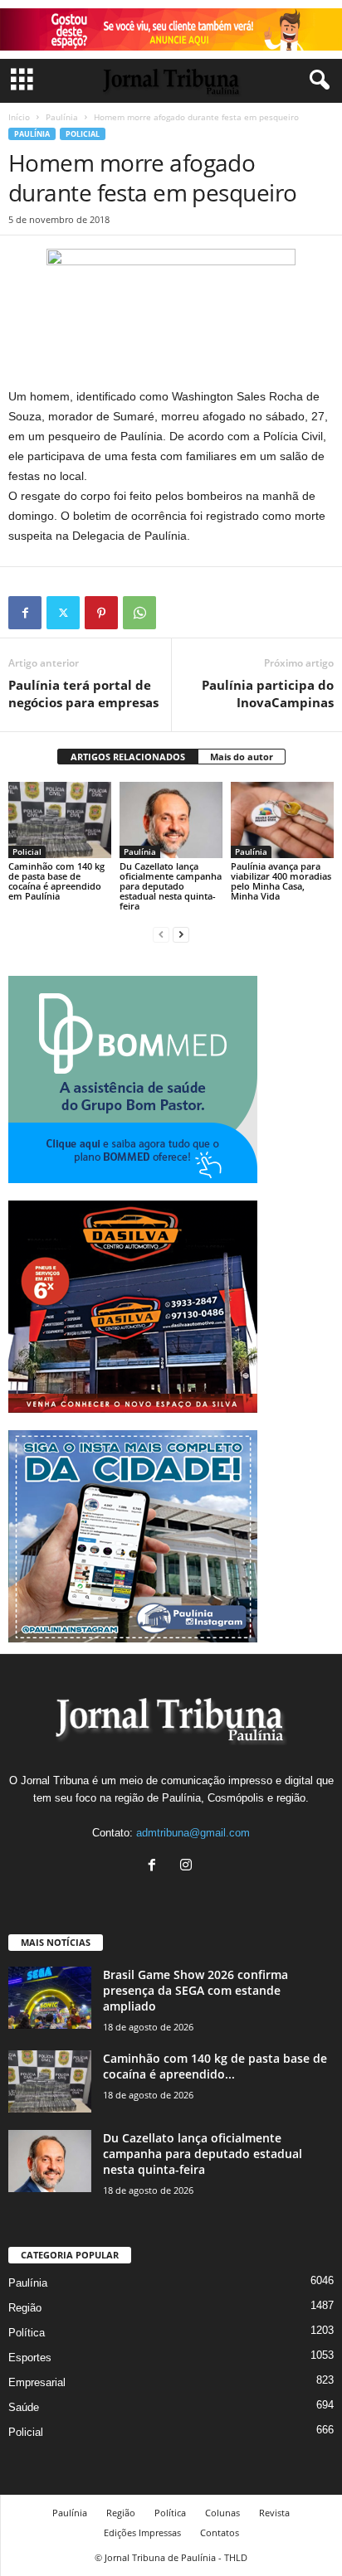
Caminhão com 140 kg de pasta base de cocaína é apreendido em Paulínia (56, 881)
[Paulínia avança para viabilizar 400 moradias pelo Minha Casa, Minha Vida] (282, 820)
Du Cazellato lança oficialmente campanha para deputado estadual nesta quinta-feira (171, 886)
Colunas (222, 2513)
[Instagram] (188, 1867)
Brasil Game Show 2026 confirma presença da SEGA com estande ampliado (195, 1990)
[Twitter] (63, 613)
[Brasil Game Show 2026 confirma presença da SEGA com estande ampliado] (50, 1998)
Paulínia (62, 117)
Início (19, 117)
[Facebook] (25, 613)
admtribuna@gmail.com (193, 1833)
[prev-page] (161, 934)
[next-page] (181, 934)
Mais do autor (242, 757)
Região (25, 2308)
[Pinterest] (101, 613)
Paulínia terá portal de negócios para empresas (83, 694)
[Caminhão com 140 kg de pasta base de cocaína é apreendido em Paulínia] (60, 820)
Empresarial (37, 2382)
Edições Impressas (142, 2532)
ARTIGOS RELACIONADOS (128, 757)
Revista (274, 2513)
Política (27, 2333)
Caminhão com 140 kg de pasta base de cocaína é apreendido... (215, 2066)
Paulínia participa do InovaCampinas (268, 694)
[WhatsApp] (139, 613)
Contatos (220, 2532)
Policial (83, 134)
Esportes (30, 2358)
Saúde (24, 2407)
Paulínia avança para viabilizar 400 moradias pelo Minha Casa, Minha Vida (281, 881)
